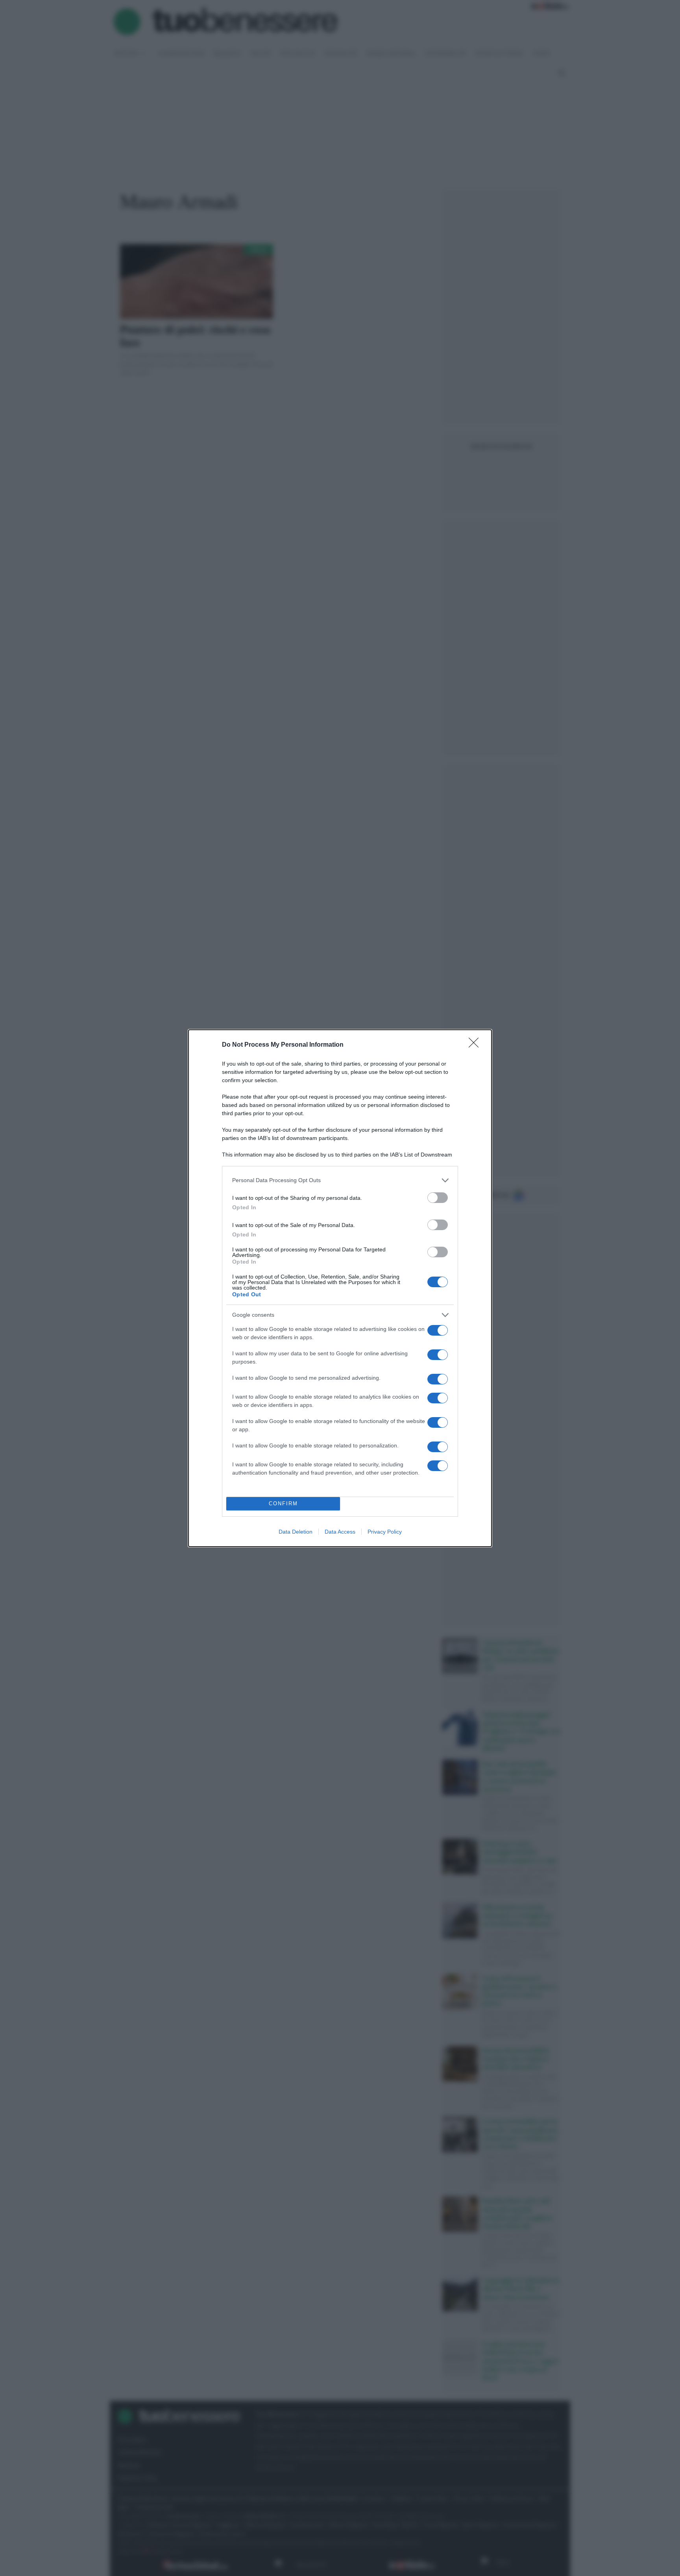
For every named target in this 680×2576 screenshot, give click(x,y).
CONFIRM (283, 1504)
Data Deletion (296, 1532)
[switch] (438, 1198)
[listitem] (340, 1180)
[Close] (476, 1045)
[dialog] (340, 1288)
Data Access (340, 1532)
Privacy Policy (385, 1532)
